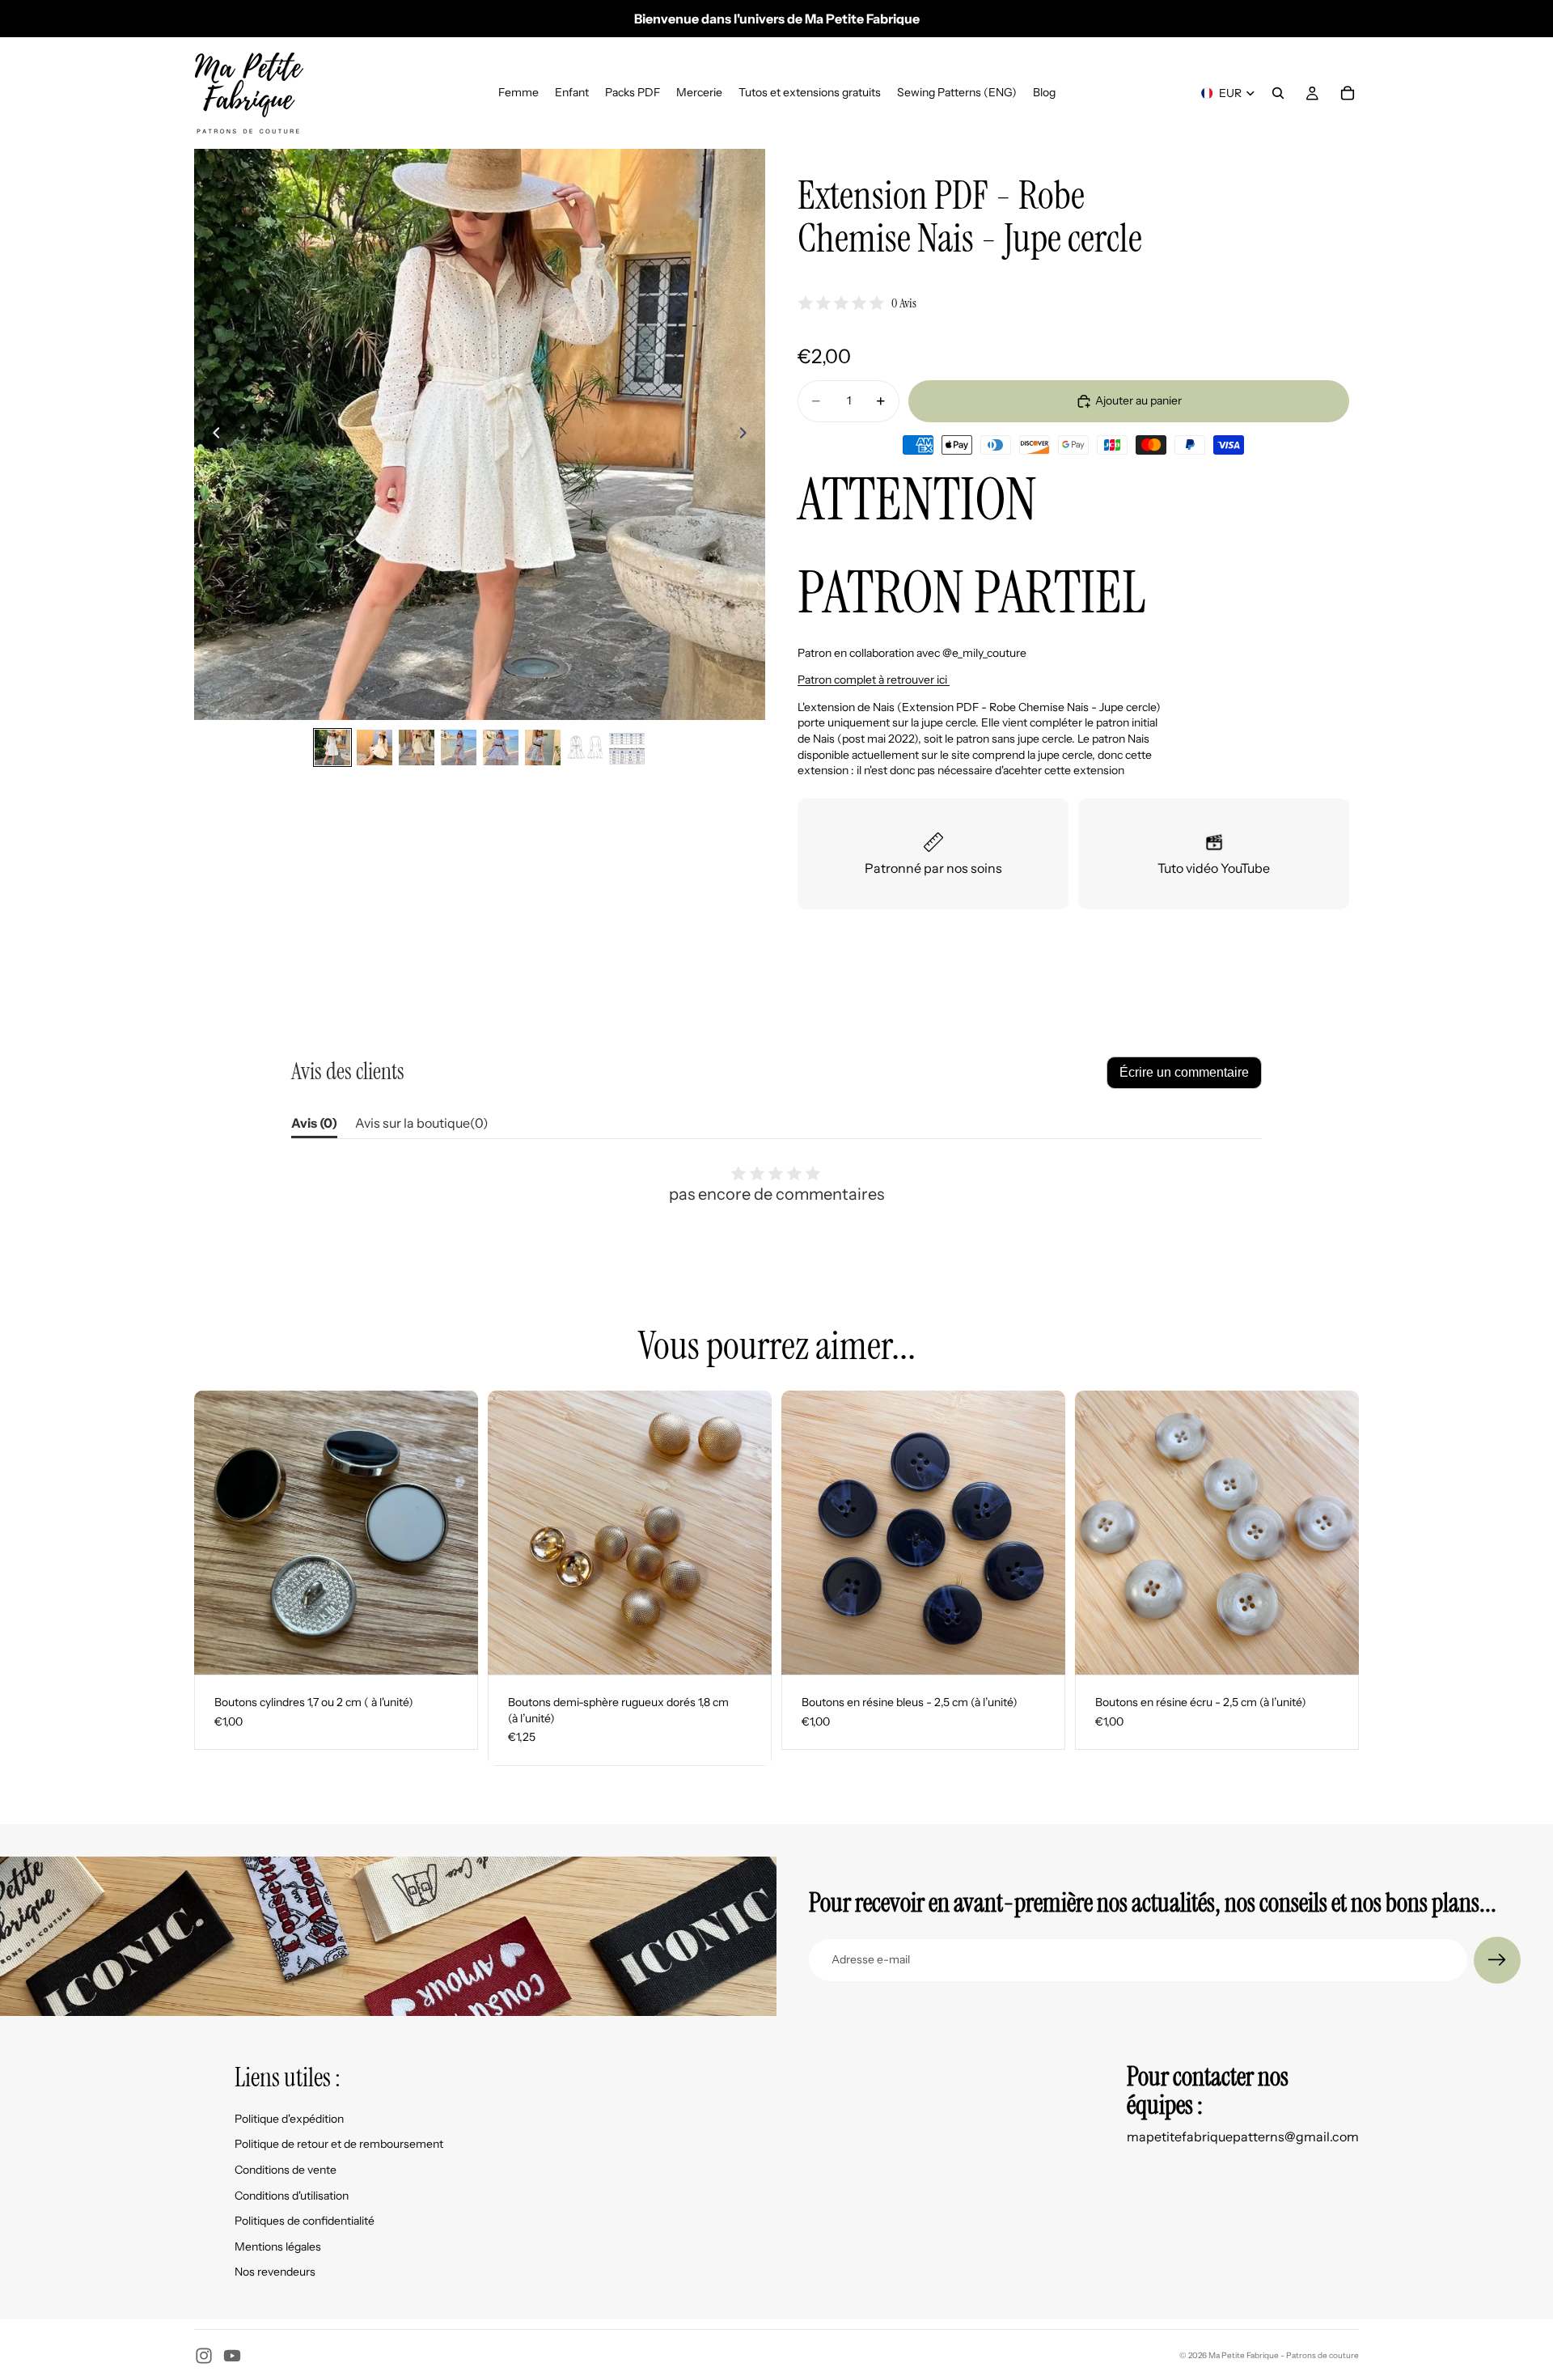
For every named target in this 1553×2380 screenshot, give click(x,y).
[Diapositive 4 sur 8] (459, 747)
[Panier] (1348, 93)
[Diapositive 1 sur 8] (332, 747)
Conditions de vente (286, 2170)
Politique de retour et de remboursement (339, 2144)
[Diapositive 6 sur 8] (543, 747)
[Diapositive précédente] (212, 434)
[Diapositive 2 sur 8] (374, 747)
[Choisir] (453, 1649)
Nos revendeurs (275, 2272)
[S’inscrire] (1497, 1960)
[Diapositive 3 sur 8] (417, 747)
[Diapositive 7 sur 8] (585, 747)
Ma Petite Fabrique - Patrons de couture (1284, 2355)
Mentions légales (278, 2247)
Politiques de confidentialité (305, 2221)
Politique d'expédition (289, 2119)
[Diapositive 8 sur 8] (627, 747)
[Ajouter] (747, 1649)
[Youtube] (232, 2356)
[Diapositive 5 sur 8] (501, 747)
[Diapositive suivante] (747, 434)
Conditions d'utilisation (292, 2196)
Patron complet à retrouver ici (874, 680)
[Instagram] (204, 2356)
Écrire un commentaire (1184, 1072)
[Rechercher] (1278, 93)
